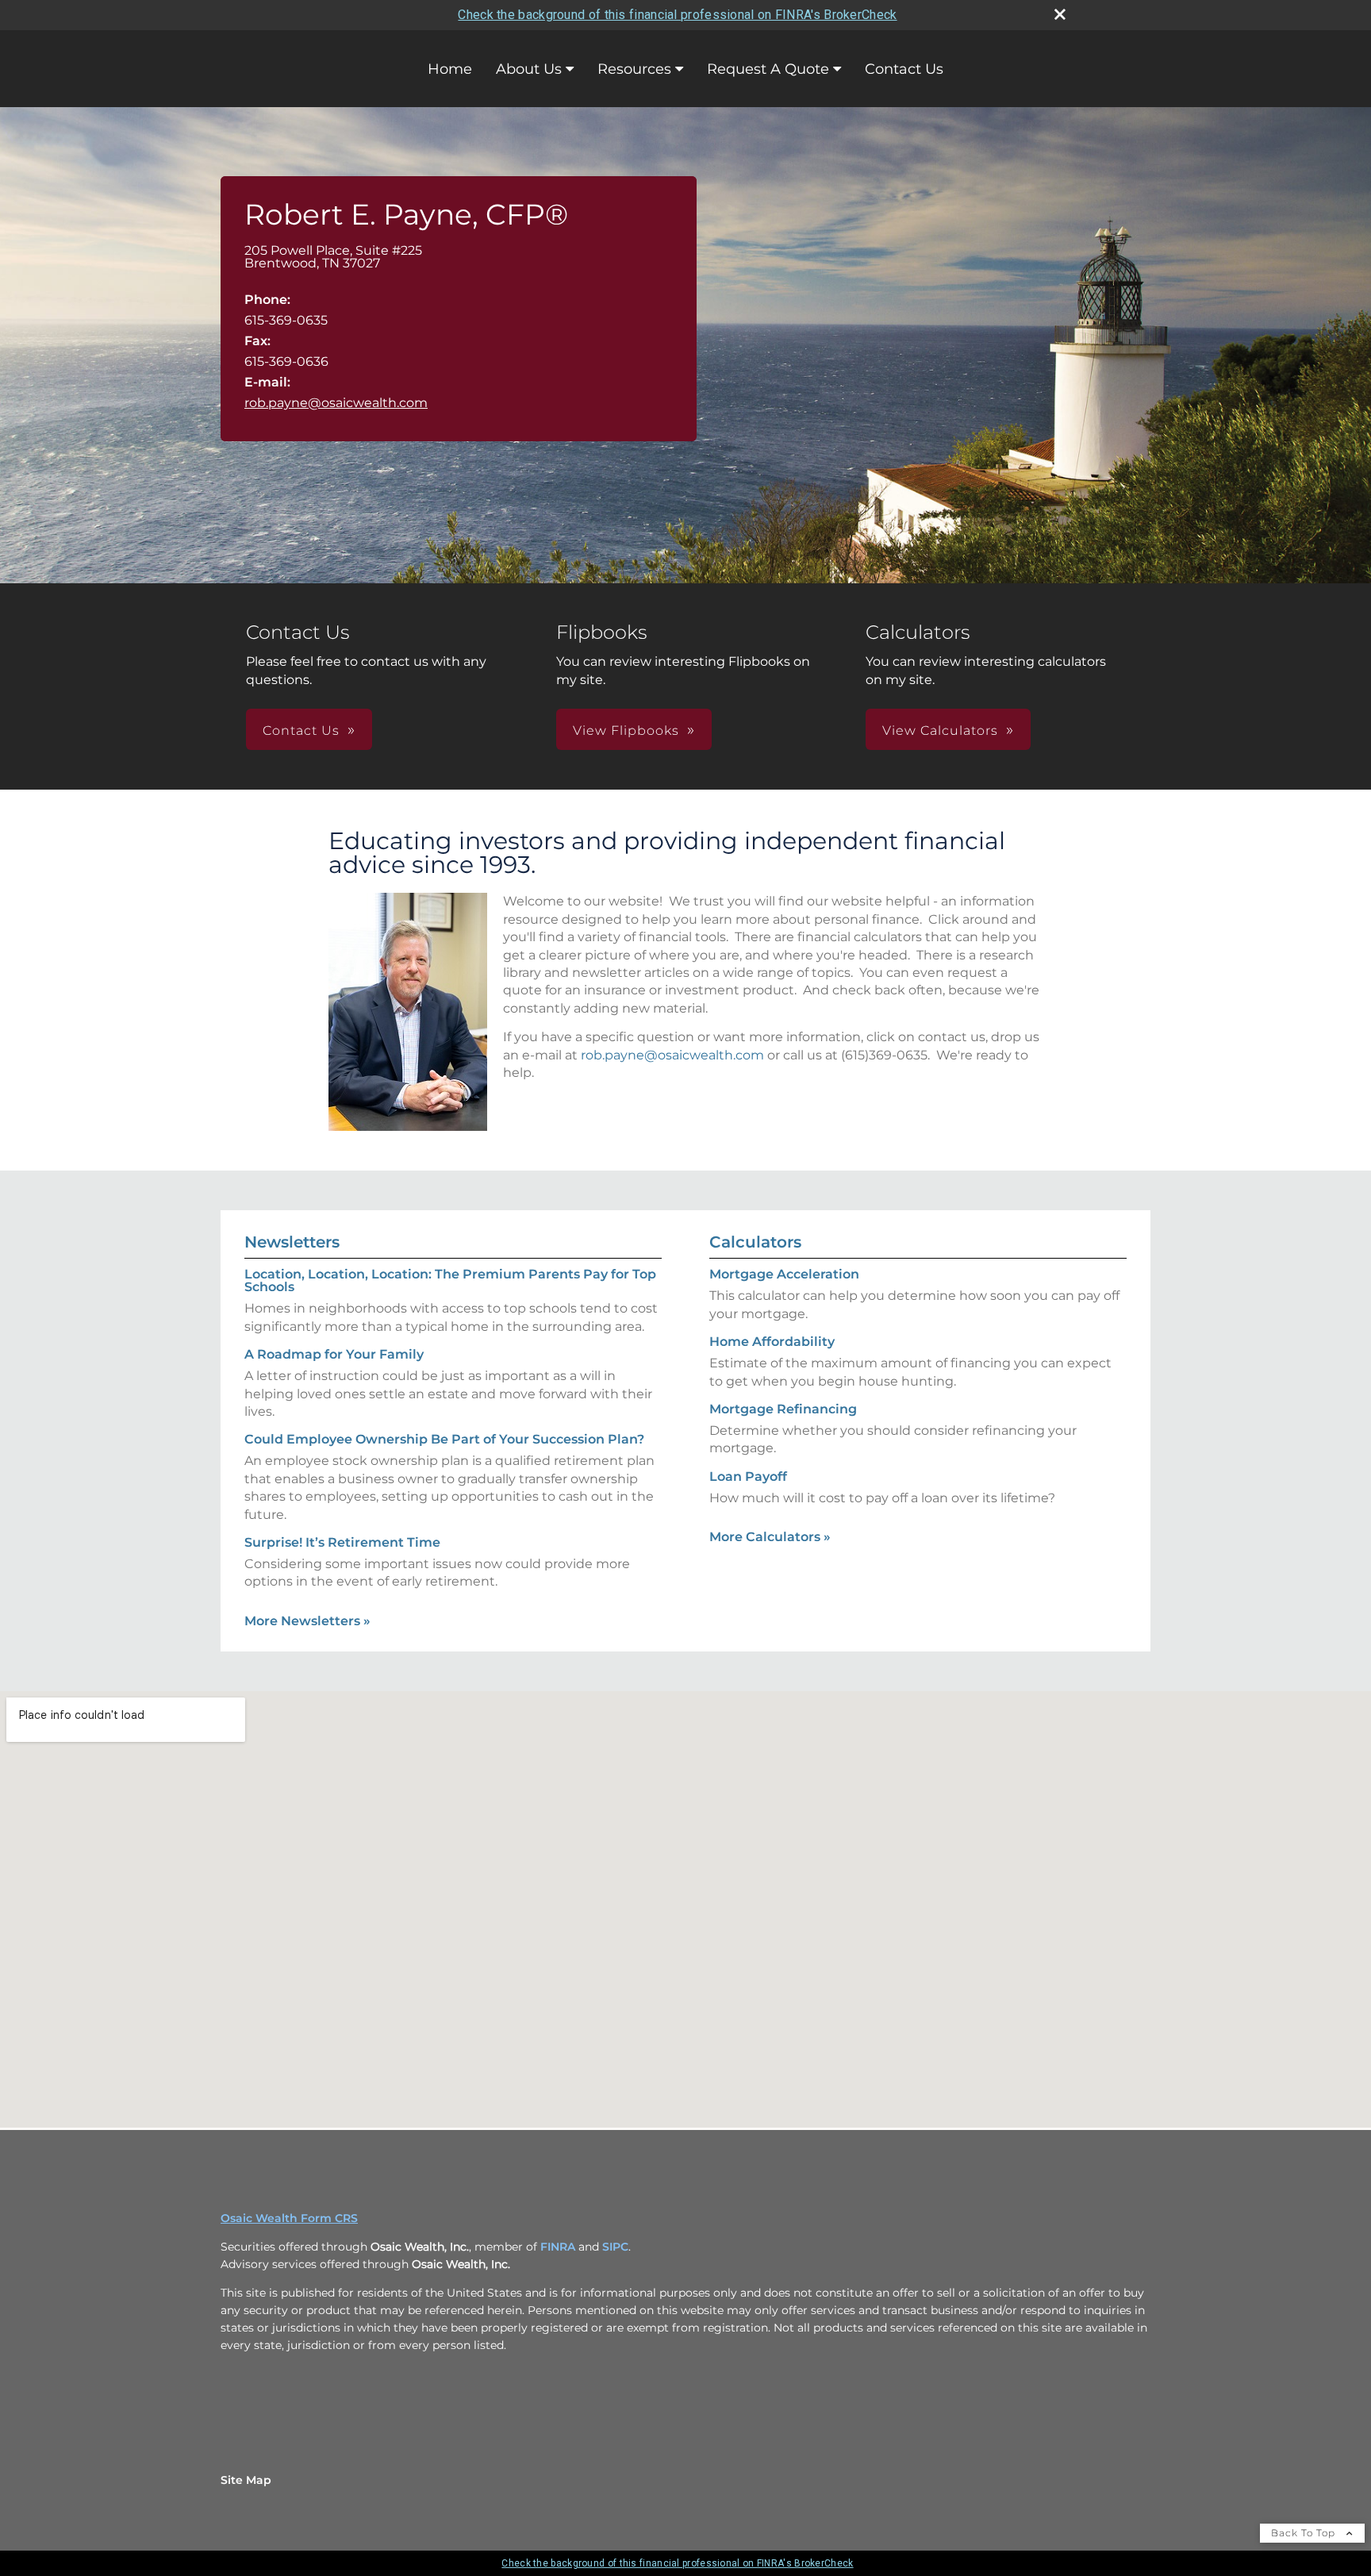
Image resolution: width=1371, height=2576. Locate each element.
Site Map (246, 2480)
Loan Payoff (748, 1476)
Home (450, 69)
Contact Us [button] (301, 731)
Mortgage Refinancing (783, 1409)
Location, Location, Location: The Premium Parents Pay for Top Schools (450, 1280)
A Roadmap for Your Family (334, 1354)
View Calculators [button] (940, 731)
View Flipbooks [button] (626, 731)
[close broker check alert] (1060, 14)
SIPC (615, 2247)
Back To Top (1305, 2533)
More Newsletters (307, 1621)
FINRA (558, 2247)
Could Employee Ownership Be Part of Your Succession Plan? (444, 1439)
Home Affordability (772, 1342)
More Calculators (770, 1537)
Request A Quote (768, 69)
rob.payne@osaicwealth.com (336, 403)
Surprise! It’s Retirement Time (342, 1542)
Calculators (755, 1242)
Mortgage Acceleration (784, 1274)
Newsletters (292, 1242)
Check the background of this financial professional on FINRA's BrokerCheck (677, 15)
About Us (529, 69)
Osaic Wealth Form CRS (289, 2218)
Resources (634, 69)
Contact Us (904, 69)
